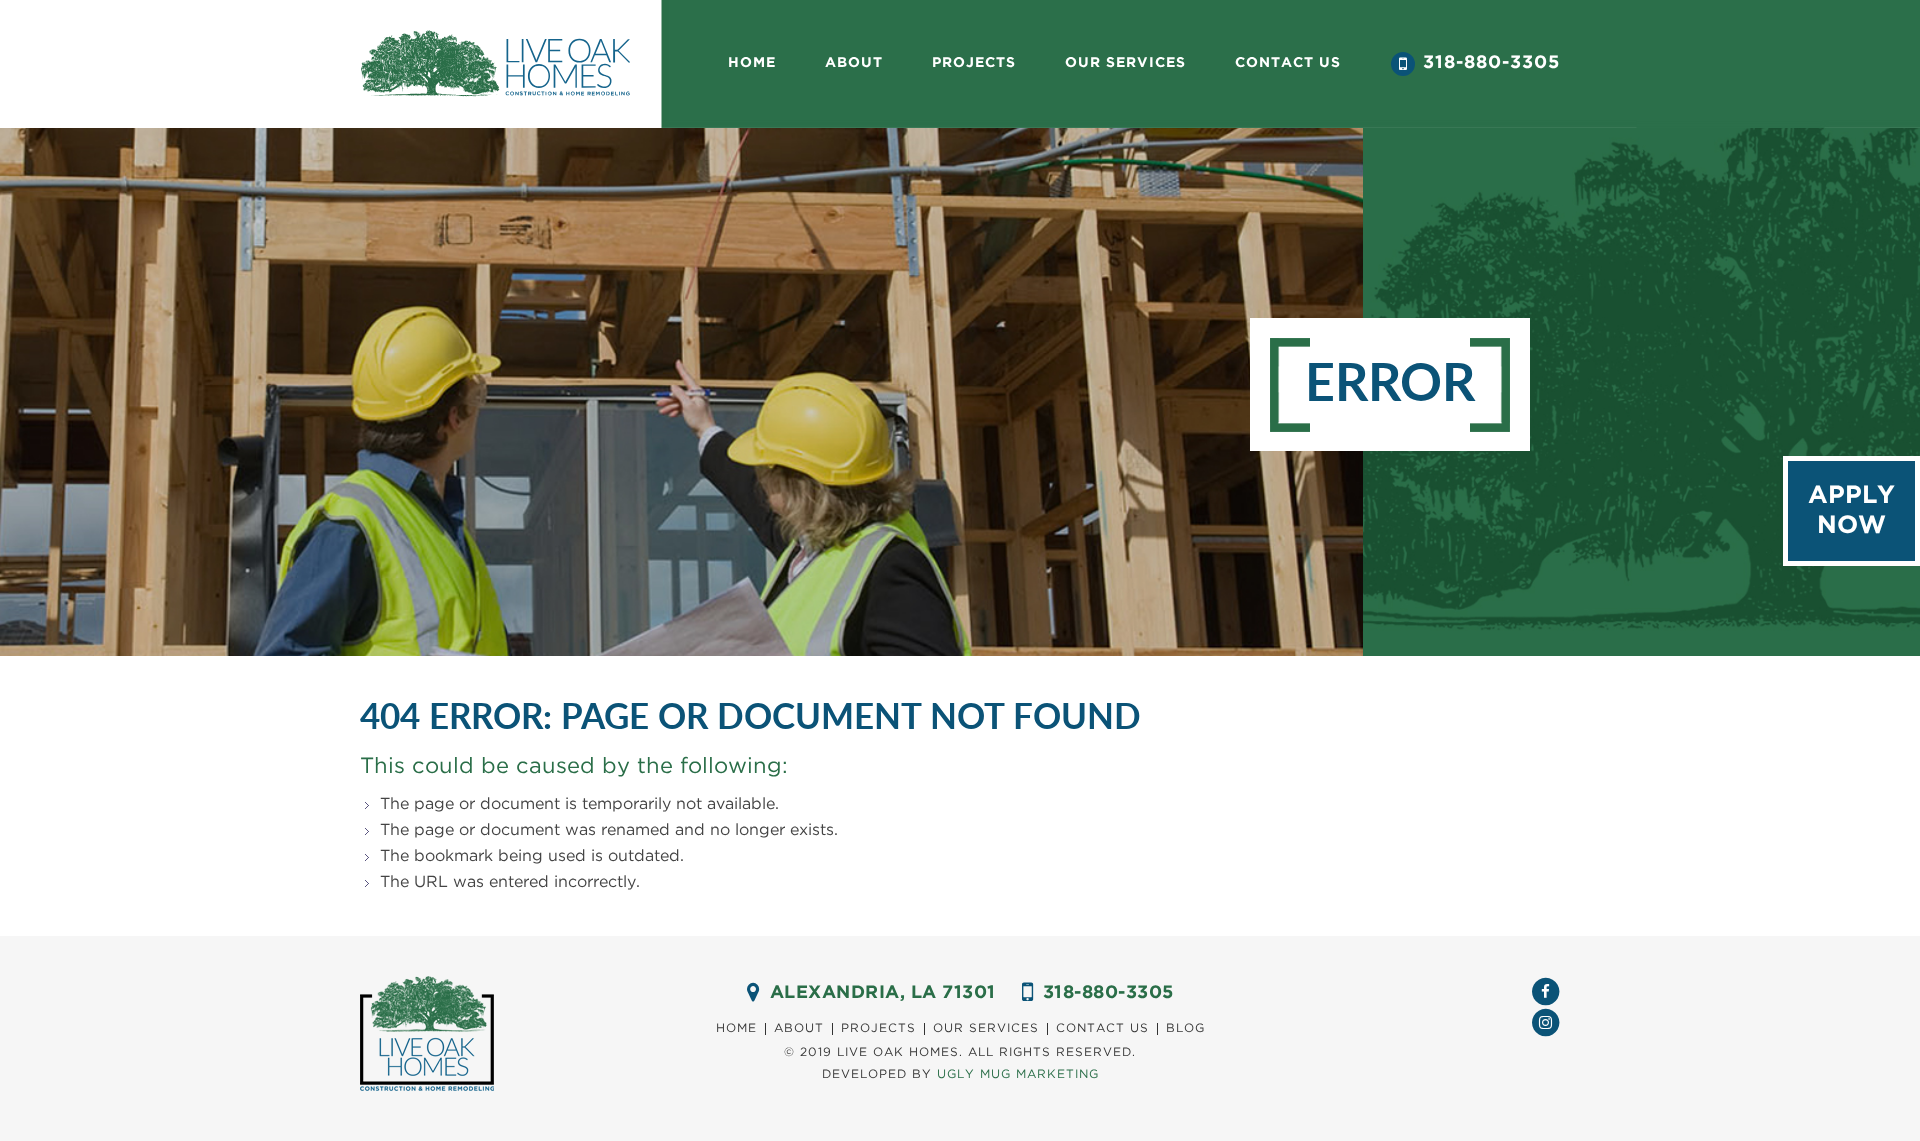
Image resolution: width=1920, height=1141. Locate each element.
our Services (1125, 63)
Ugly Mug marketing (1018, 1074)
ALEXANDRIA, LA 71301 (883, 993)
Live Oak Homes (495, 64)
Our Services (986, 1028)
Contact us (1288, 63)
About (854, 63)
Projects (974, 63)
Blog (1185, 1028)
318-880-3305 (1491, 63)
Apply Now (1851, 511)
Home (752, 63)
